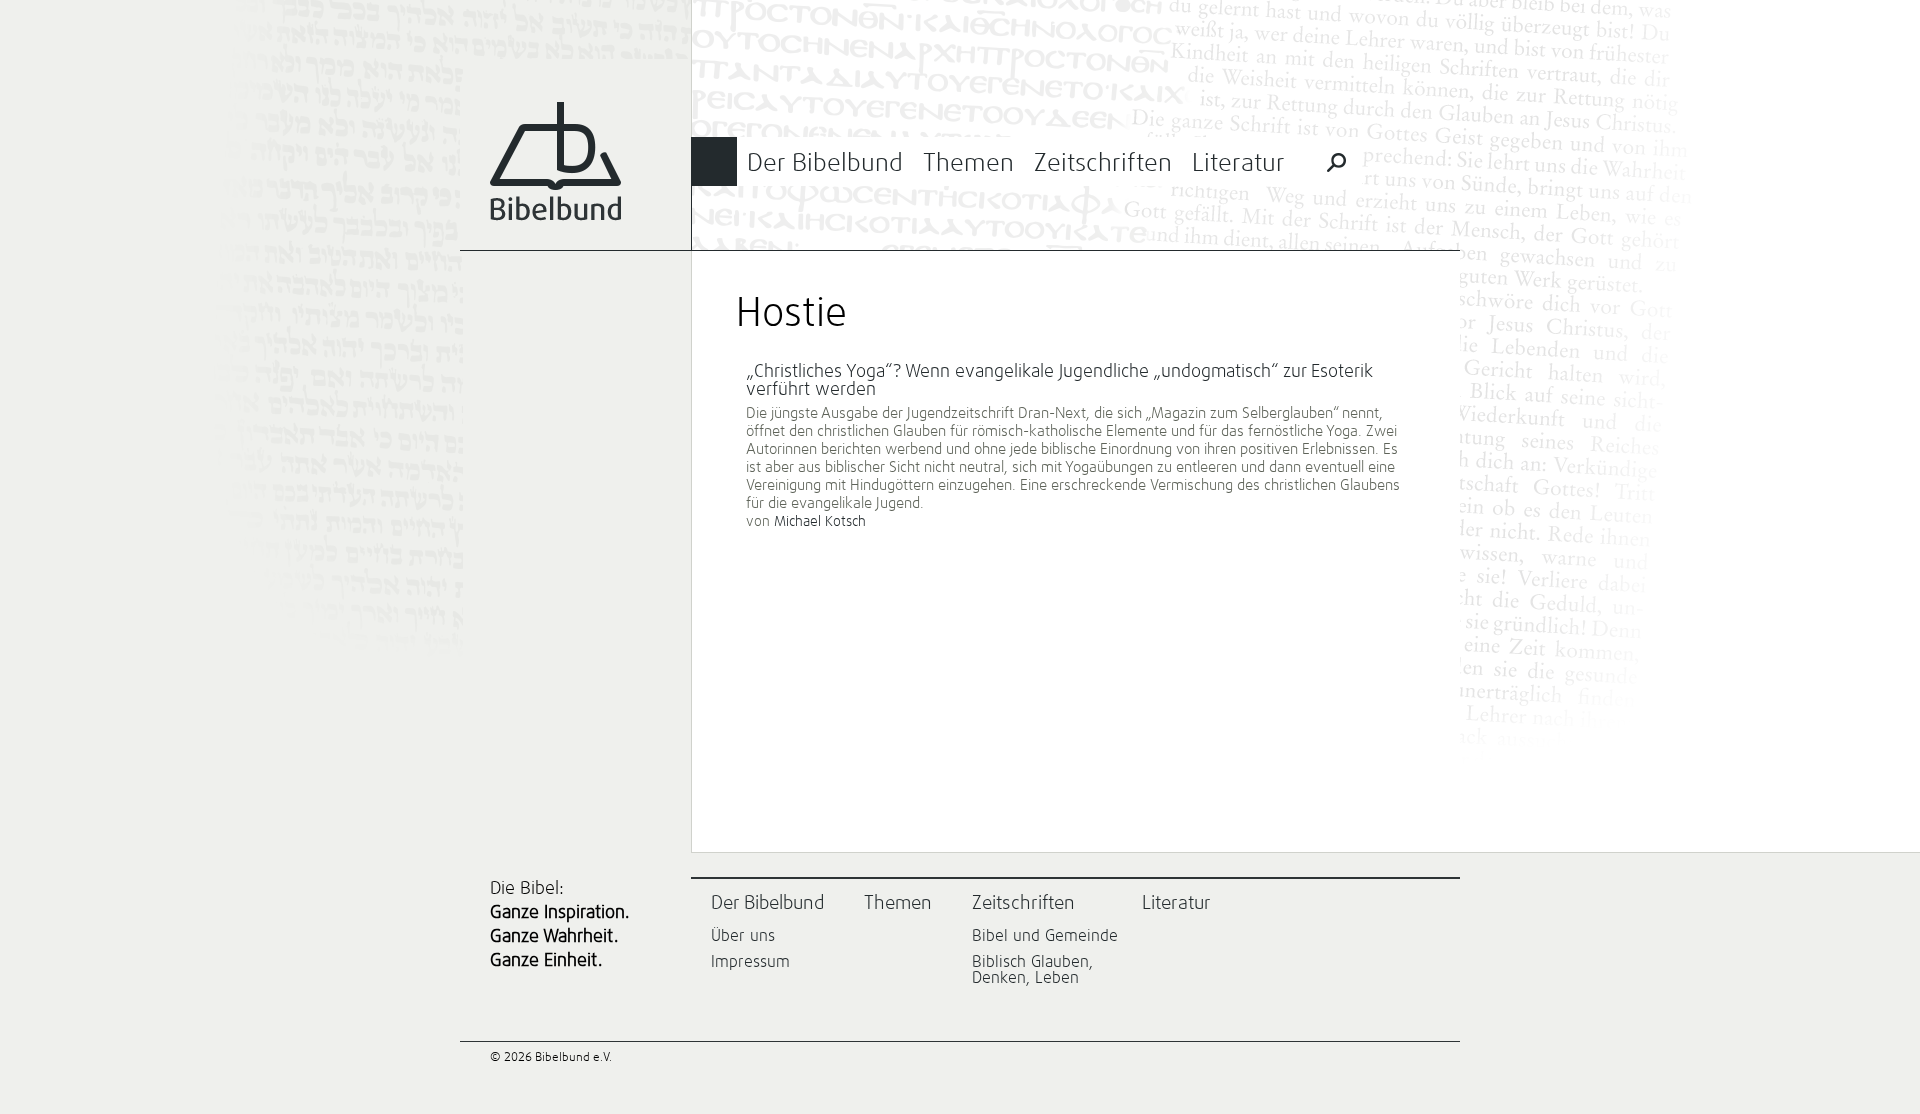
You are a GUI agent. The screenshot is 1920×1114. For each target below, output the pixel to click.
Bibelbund (555, 161)
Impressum (750, 962)
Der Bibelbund (825, 163)
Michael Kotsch (820, 522)
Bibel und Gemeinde (1045, 936)
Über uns (743, 936)
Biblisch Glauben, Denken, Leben (1032, 970)
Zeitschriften (1103, 163)
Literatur (1238, 163)
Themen (968, 163)
